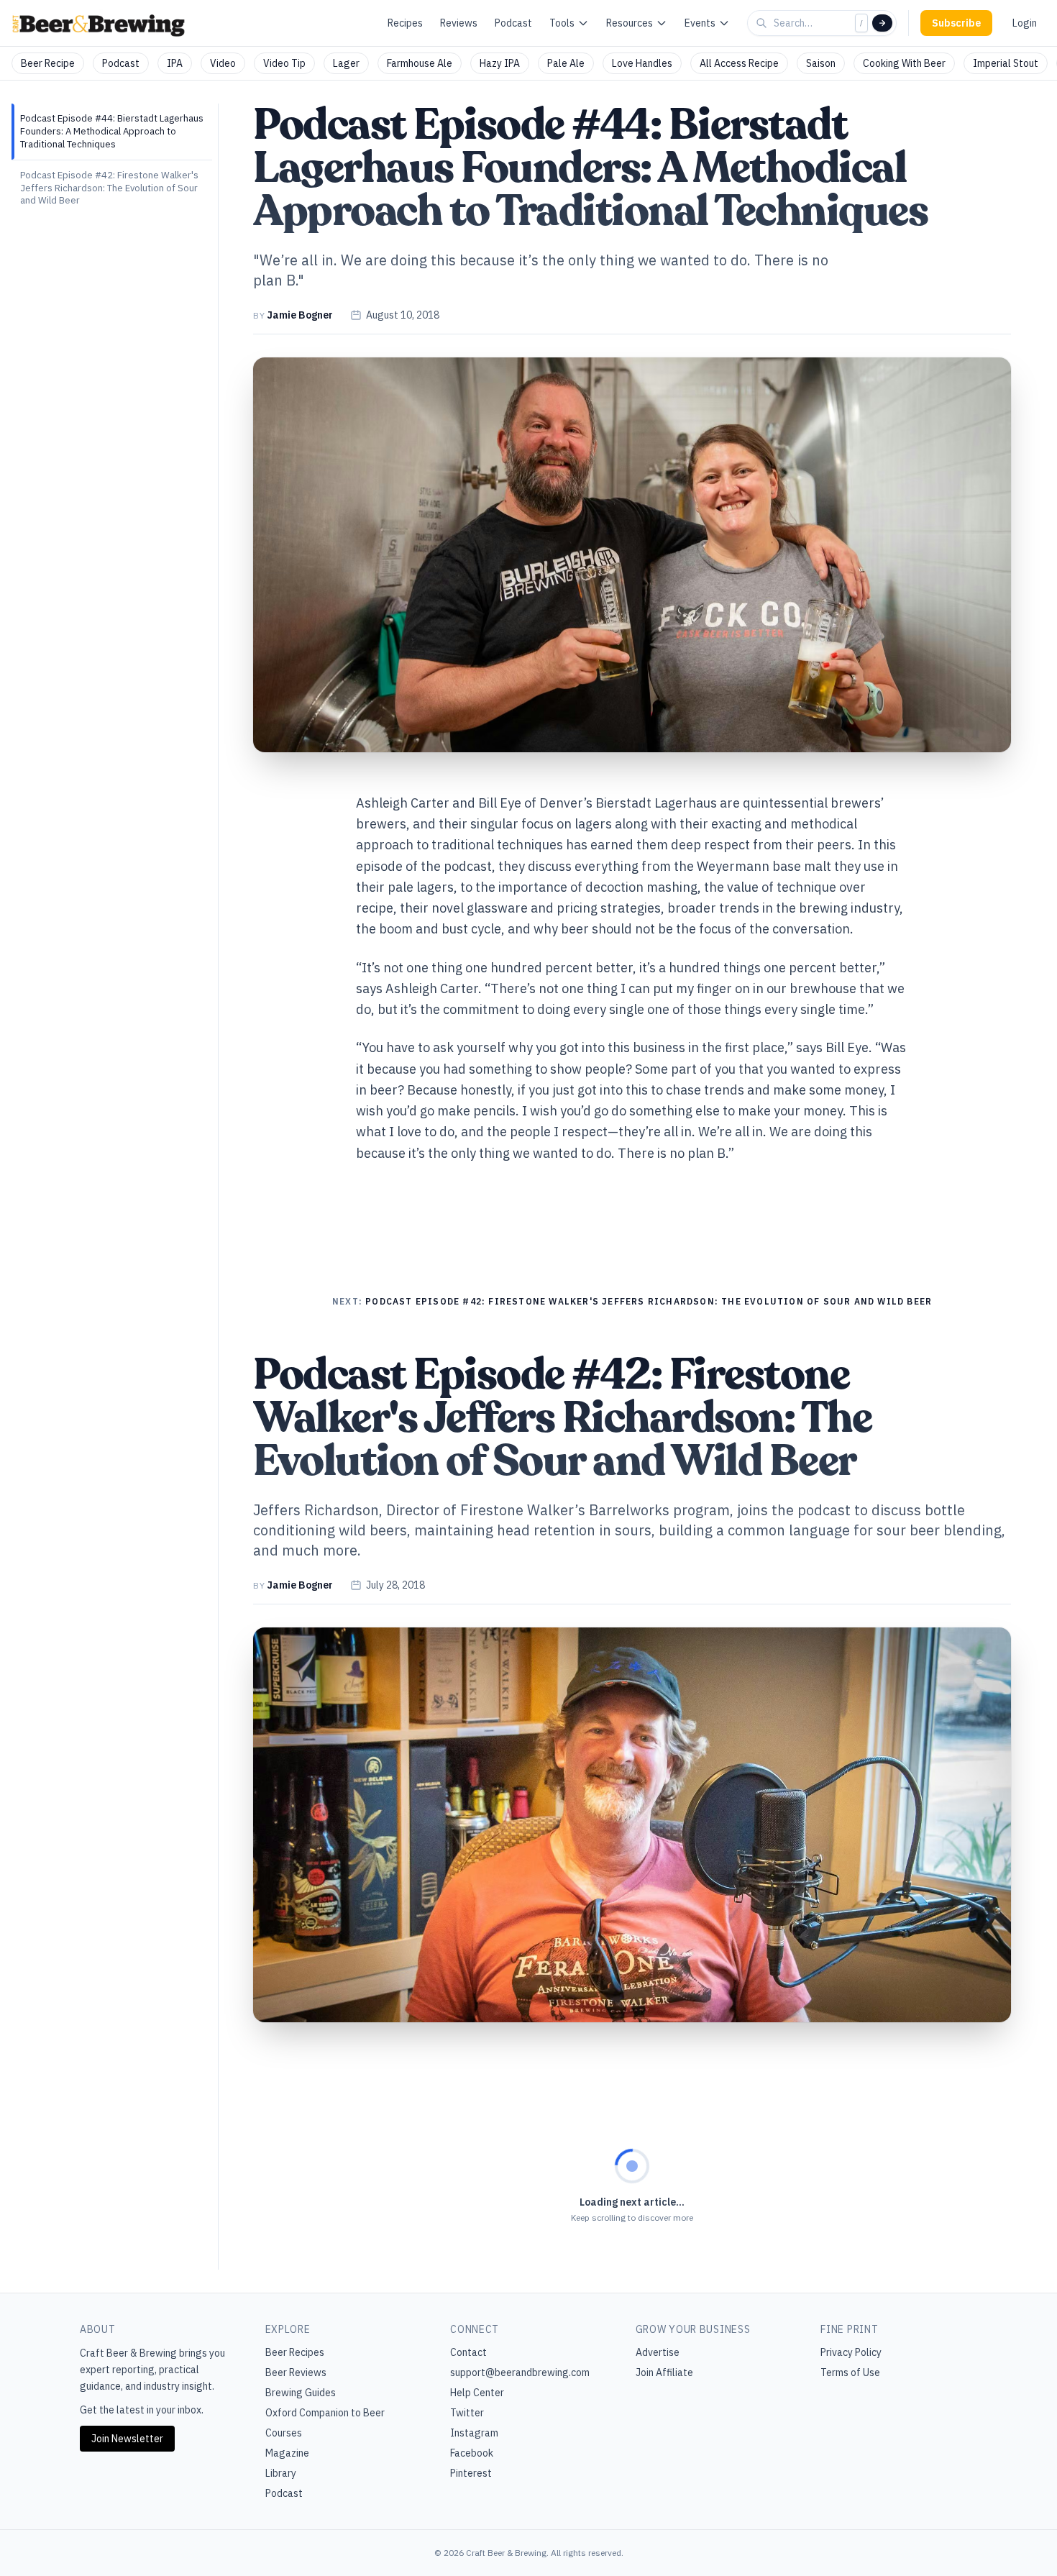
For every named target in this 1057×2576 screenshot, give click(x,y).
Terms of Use (850, 2372)
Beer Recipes (295, 2352)
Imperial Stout (1006, 63)
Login (1025, 23)
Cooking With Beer (904, 63)
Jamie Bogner (300, 315)
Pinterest (471, 2473)
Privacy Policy (851, 2352)
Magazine (287, 2453)
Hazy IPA (500, 63)
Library (281, 2473)
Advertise (658, 2352)
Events (700, 23)
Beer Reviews (296, 2372)
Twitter (467, 2413)
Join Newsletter (127, 2439)
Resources (630, 23)
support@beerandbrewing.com (520, 2372)
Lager (346, 63)
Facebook (472, 2453)
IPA (175, 63)
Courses (284, 2433)
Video (223, 63)
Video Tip (284, 63)
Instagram (474, 2433)
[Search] (882, 23)
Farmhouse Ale (420, 63)
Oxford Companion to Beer (325, 2413)
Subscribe (956, 23)
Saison (821, 63)
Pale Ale (566, 63)
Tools (562, 23)
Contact (468, 2352)
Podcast (513, 23)
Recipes (405, 23)
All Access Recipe (739, 63)
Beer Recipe (48, 63)
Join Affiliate (664, 2372)
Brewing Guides (301, 2393)
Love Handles (642, 63)
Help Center (477, 2393)
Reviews (459, 23)
